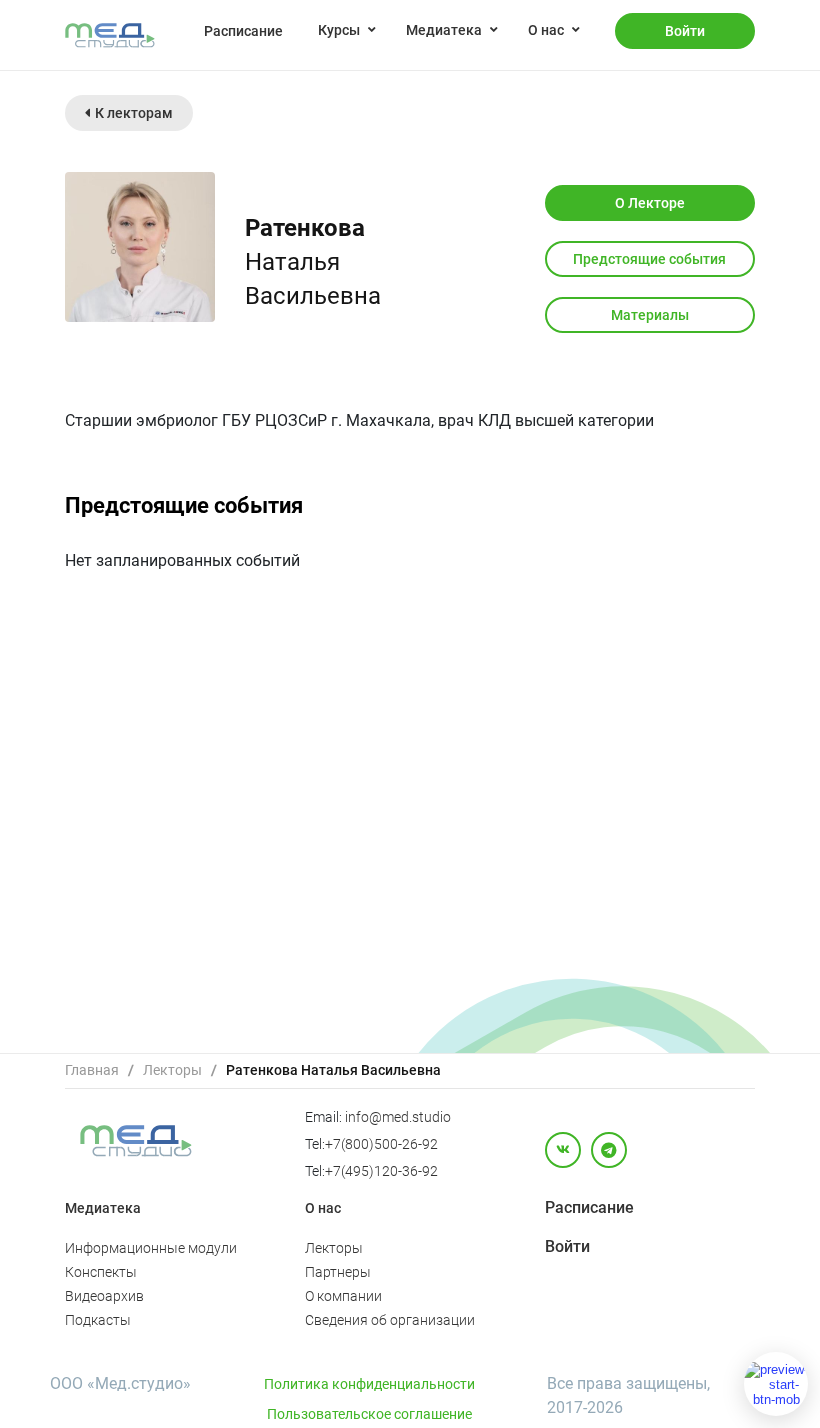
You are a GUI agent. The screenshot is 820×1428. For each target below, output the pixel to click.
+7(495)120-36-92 (381, 1171)
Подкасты (98, 1320)
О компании (343, 1296)
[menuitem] (243, 30)
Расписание (243, 31)
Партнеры (338, 1272)
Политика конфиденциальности (369, 1384)
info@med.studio (398, 1117)
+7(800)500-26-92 (381, 1144)
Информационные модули (151, 1248)
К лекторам (134, 113)
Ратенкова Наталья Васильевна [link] (333, 1070)
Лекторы (172, 1070)
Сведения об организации (390, 1320)
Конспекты (101, 1272)
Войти (685, 31)
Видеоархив (104, 1296)
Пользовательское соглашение (369, 1414)
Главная (92, 1070)
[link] (92, 1070)
